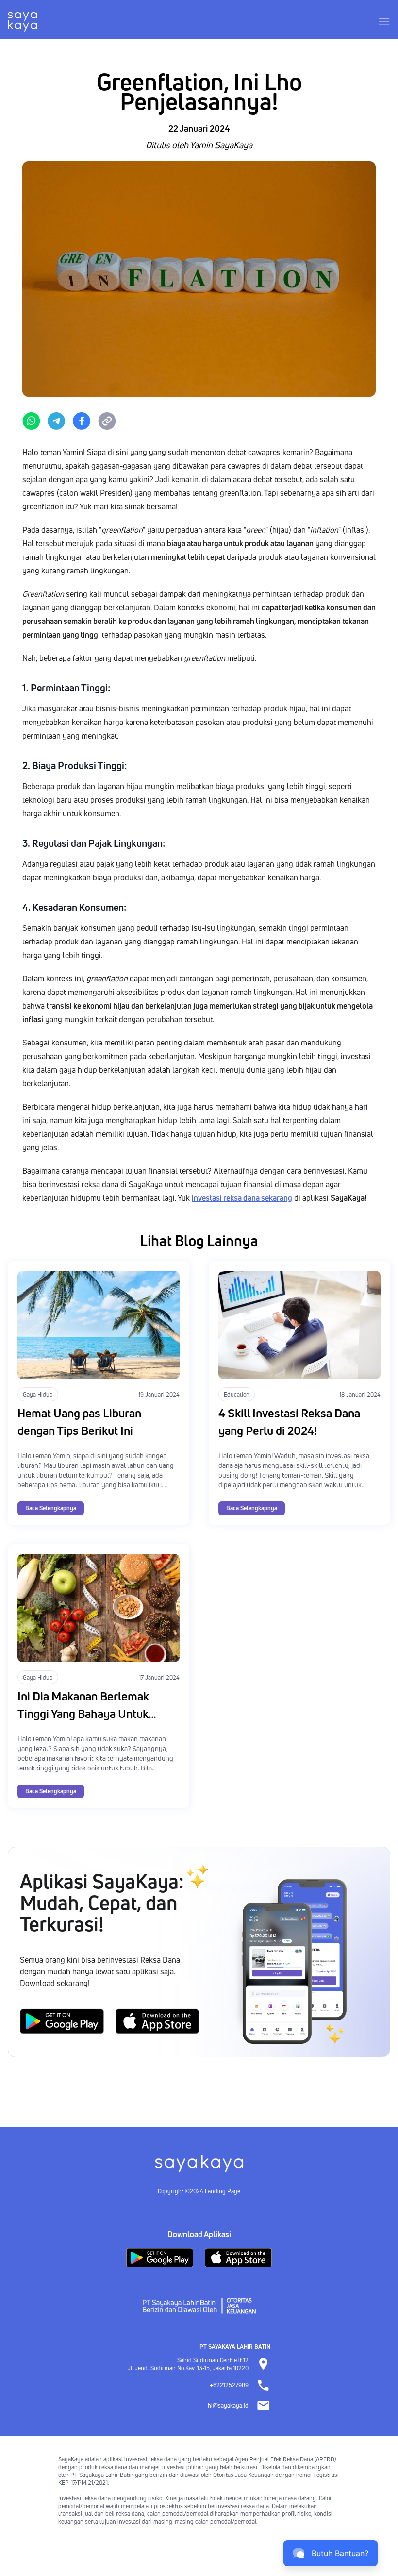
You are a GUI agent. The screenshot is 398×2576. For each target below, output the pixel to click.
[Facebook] (82, 421)
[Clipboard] (107, 421)
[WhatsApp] (31, 421)
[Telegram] (56, 421)
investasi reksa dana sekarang (242, 1198)
